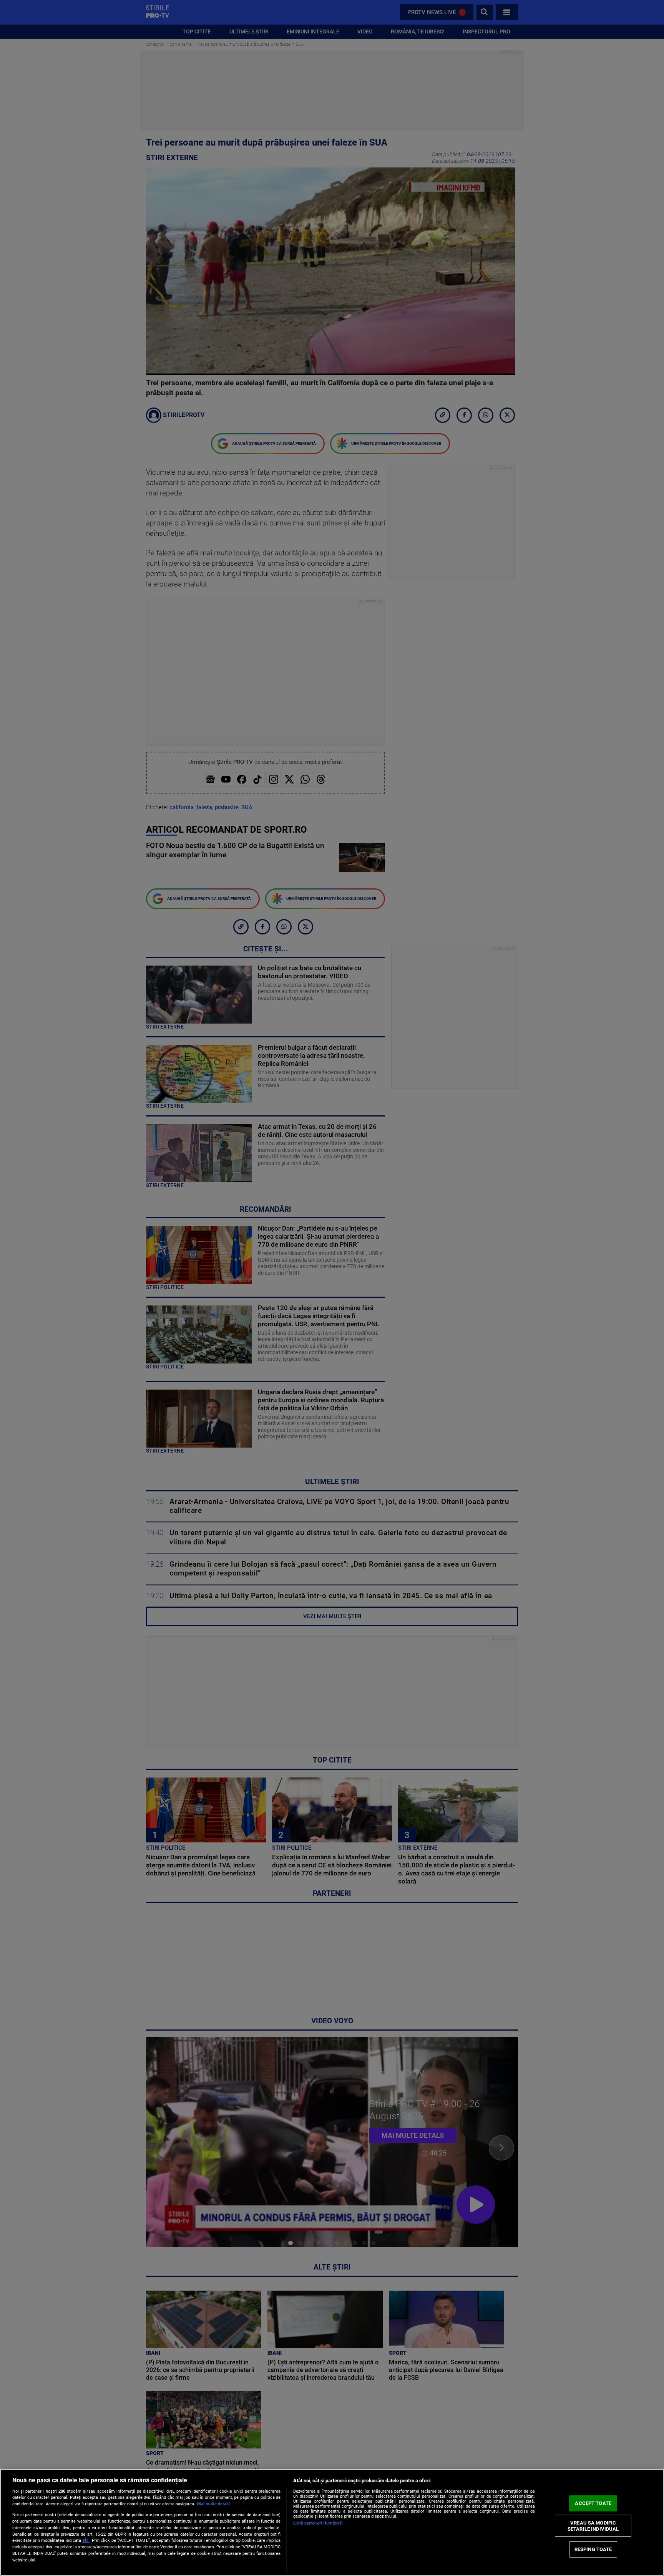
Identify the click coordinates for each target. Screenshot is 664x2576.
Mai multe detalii (213, 2504)
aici (86, 2540)
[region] (332, 2522)
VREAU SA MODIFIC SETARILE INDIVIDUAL (593, 2526)
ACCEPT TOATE (593, 2503)
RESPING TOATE (593, 2549)
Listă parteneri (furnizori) (318, 2523)
